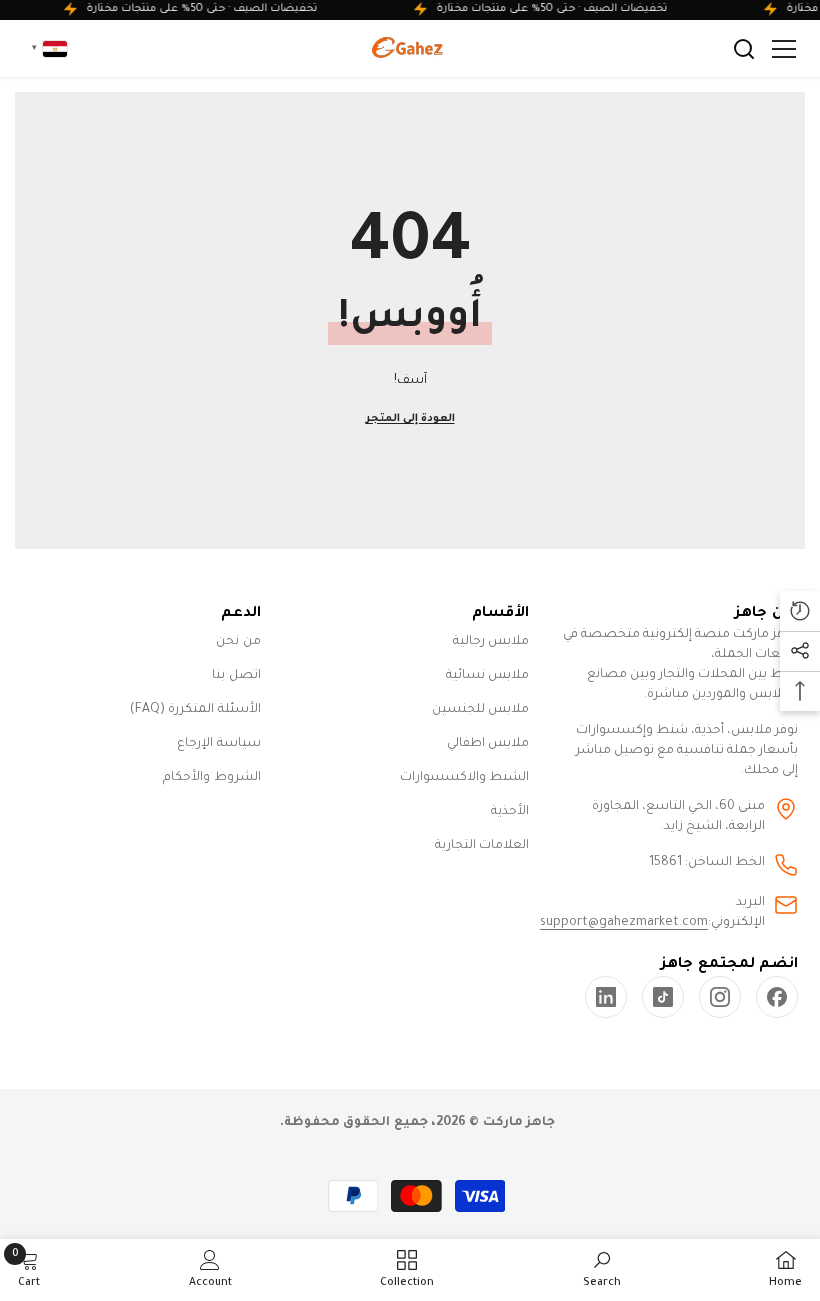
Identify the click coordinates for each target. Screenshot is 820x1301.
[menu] (784, 49)
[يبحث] (744, 49)
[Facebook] (777, 997)
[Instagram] (720, 997)
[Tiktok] (663, 997)
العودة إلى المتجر (410, 419)
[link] (606, 997)
